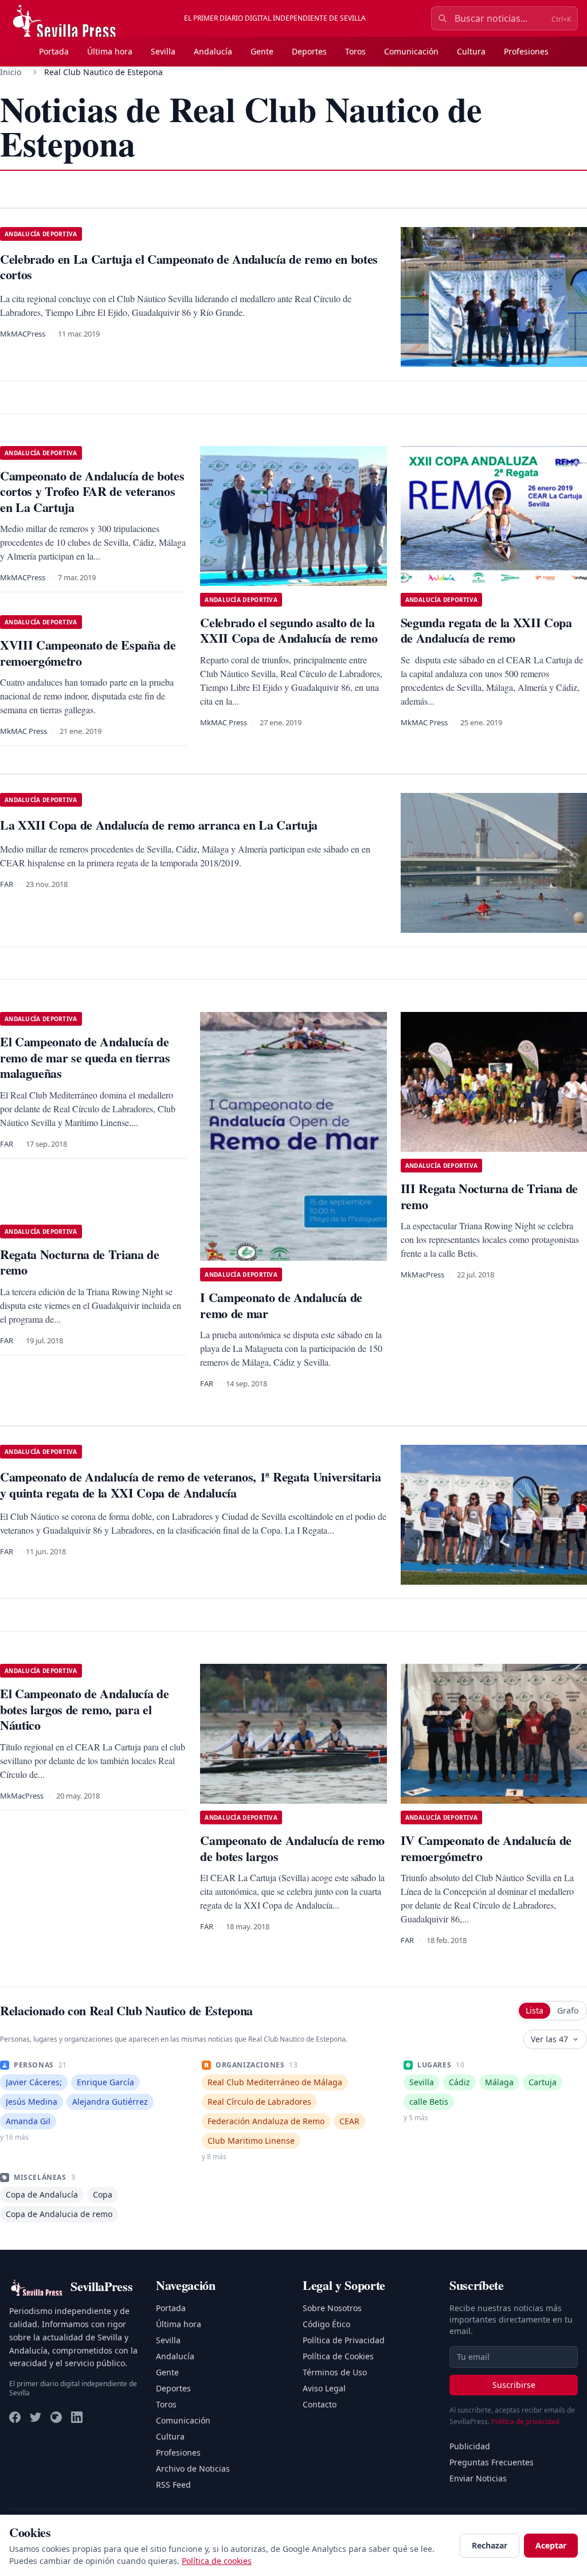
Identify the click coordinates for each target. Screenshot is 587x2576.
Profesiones (526, 51)
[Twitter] (36, 2417)
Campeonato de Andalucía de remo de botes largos (292, 1848)
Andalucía (213, 51)
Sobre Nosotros (332, 2308)
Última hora (110, 51)
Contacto (320, 2404)
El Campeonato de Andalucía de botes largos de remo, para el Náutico (84, 1709)
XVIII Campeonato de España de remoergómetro (88, 653)
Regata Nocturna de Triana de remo (80, 1262)
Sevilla (163, 51)
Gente (262, 51)
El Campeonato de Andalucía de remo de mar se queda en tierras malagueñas (85, 1057)
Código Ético (326, 2324)
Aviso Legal (324, 2388)
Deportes (309, 51)
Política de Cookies (338, 2356)
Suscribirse (514, 2385)
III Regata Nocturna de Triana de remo (489, 1196)
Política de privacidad (525, 2421)
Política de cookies (217, 2561)
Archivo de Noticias (193, 2468)
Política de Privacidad (344, 2340)
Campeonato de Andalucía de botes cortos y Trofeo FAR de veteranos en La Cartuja (92, 491)
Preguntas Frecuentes (492, 2462)
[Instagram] (56, 2417)
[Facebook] (15, 2417)
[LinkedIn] (77, 2417)
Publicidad (470, 2446)
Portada (54, 51)
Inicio (11, 72)
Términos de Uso (335, 2372)
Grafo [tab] (568, 2010)
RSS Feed (173, 2485)
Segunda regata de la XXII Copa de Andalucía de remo (486, 630)
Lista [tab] (535, 2010)
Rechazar (490, 2545)
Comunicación (411, 51)
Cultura (471, 51)
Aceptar (551, 2545)
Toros (355, 51)
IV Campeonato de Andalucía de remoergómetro (486, 1848)
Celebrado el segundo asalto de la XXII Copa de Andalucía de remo (289, 630)
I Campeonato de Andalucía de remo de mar (281, 1305)
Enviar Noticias (478, 2478)
